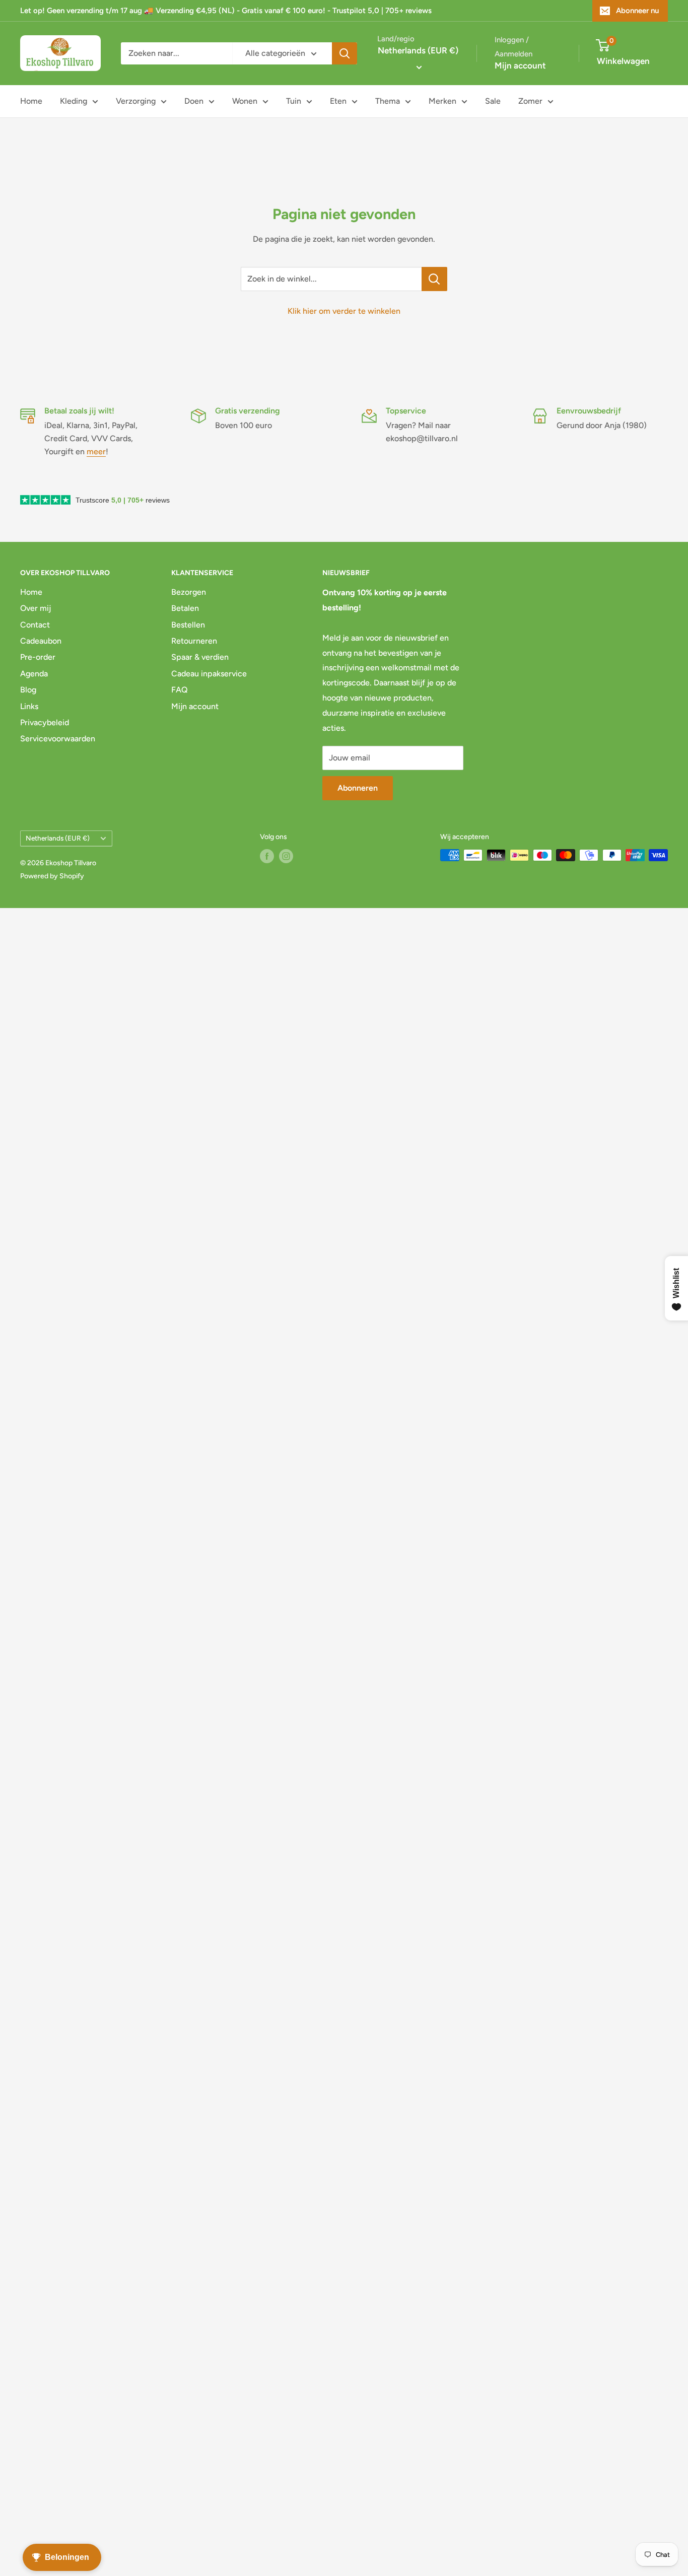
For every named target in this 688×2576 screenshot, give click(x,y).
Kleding (74, 101)
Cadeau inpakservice (209, 674)
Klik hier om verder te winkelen (344, 311)
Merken (442, 101)
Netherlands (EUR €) (58, 838)
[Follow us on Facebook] (267, 856)
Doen (194, 101)
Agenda (34, 674)
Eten (338, 101)
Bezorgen (189, 592)
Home (31, 101)
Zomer (530, 101)
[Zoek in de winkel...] (434, 279)
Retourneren (194, 641)
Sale (493, 101)
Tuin (294, 101)
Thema (388, 101)
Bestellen (188, 625)
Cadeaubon (41, 641)
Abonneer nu (637, 11)
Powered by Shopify (52, 876)
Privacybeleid (45, 722)
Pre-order (38, 657)
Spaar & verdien (200, 657)
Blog (28, 690)
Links (29, 706)
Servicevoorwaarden (58, 739)
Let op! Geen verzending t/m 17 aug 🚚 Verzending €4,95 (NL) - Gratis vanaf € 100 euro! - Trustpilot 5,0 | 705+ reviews (226, 11)
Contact (35, 625)
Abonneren (358, 788)
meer (96, 451)
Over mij (36, 608)
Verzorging (136, 101)
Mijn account (520, 65)
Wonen (245, 101)
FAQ (180, 690)
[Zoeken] (345, 53)
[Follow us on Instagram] (286, 856)
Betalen (185, 608)
